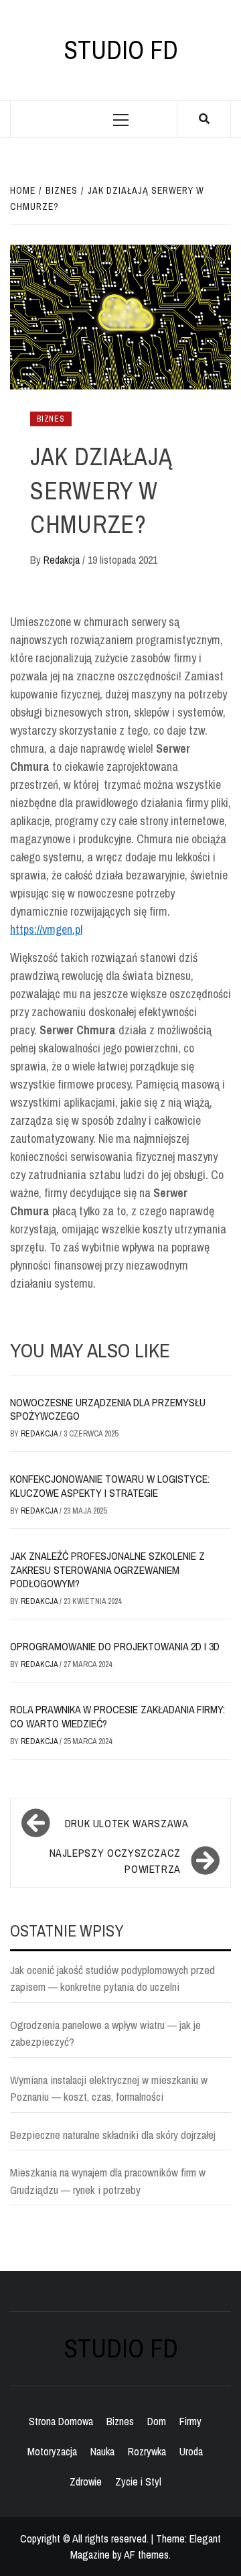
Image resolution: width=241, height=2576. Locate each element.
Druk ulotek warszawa (127, 1823)
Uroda (191, 2451)
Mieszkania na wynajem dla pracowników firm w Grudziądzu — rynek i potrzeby (108, 2181)
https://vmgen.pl (46, 929)
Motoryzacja (52, 2451)
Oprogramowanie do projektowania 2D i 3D (115, 1646)
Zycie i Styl (138, 2481)
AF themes (146, 2555)
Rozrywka (147, 2451)
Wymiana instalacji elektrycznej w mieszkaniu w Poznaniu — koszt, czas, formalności (109, 2088)
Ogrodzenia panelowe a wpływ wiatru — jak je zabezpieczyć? (105, 2033)
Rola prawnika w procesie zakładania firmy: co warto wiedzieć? (117, 1716)
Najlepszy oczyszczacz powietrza (115, 1861)
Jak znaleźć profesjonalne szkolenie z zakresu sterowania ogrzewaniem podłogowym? (107, 1570)
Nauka (102, 2451)
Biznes (51, 419)
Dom (157, 2421)
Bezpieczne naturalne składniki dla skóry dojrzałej (113, 2135)
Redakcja (63, 560)
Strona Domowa (61, 2421)
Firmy (190, 2421)
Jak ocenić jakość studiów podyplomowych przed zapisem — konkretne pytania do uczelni (112, 1978)
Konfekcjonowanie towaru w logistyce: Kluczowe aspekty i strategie (110, 1486)
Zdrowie (86, 2481)
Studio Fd (121, 50)
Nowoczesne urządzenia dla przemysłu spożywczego (108, 1409)
